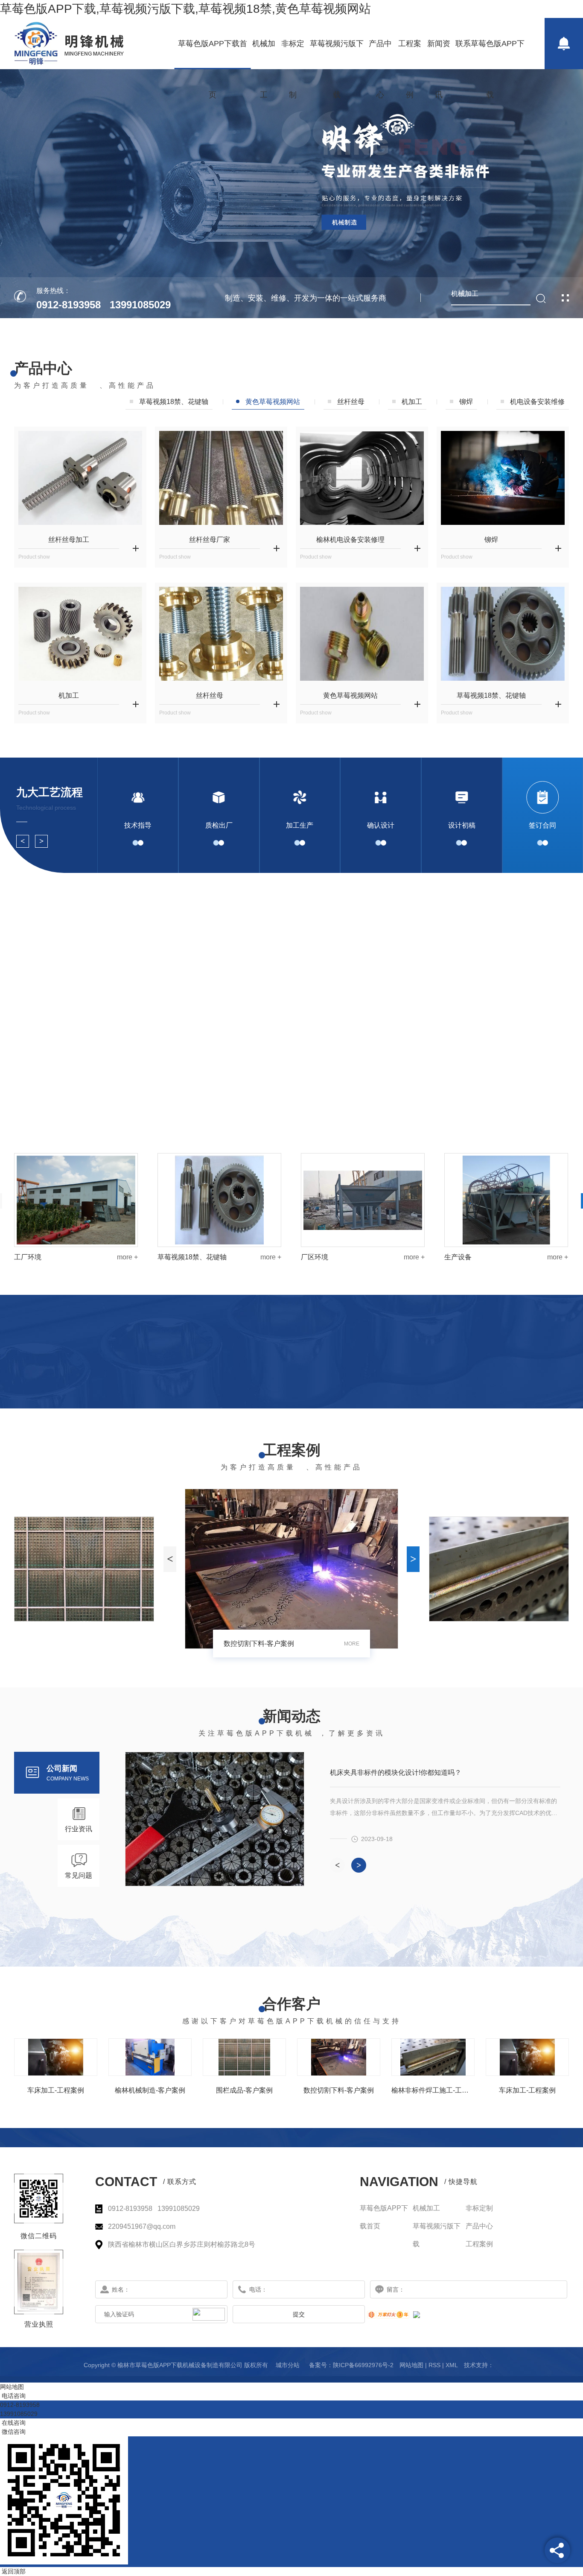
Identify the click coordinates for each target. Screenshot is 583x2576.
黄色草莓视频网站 (273, 402)
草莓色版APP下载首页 (213, 54)
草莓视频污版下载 (337, 54)
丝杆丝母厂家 (210, 540)
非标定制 (293, 54)
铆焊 (466, 402)
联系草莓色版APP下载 (490, 54)
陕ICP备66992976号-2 (363, 2365)
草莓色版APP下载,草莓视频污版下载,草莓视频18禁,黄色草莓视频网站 (185, 9)
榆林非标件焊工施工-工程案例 (433, 2090)
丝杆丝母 (351, 402)
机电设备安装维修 (537, 402)
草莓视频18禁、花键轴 (491, 695)
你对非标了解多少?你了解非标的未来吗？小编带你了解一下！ (424, 1772)
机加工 (412, 402)
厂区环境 (28, 1257)
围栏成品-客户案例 (244, 2090)
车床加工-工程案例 (252, 1644)
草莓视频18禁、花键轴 (174, 402)
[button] (23, 841)
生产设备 (171, 1257)
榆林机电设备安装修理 (350, 540)
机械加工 (264, 54)
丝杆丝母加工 (69, 540)
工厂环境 (315, 1257)
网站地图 (411, 2365)
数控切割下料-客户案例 (339, 2090)
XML (452, 2365)
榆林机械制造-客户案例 (150, 2090)
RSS (434, 2365)
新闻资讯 (439, 54)
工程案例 (410, 54)
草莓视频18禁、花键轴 (479, 1257)
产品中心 (380, 54)
